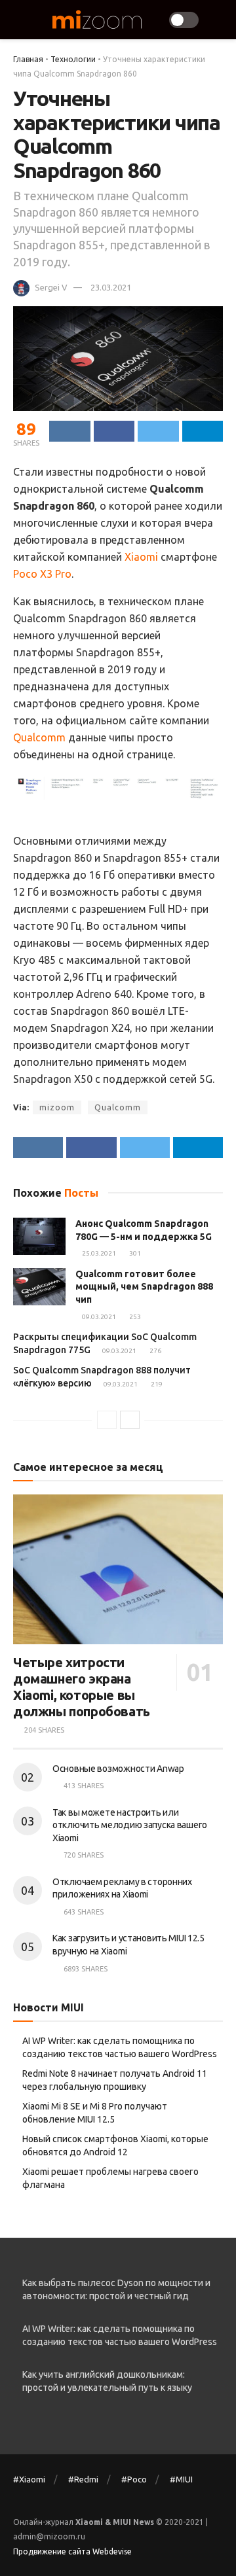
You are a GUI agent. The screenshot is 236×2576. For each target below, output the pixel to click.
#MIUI (181, 2479)
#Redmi (83, 2479)
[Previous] (107, 1420)
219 (156, 1384)
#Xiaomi (29, 2479)
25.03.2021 (98, 1253)
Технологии (73, 59)
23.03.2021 (111, 287)
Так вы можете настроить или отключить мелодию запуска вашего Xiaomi (130, 1825)
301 (134, 1253)
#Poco (134, 2479)
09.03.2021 (98, 1317)
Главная (28, 59)
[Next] (130, 1420)
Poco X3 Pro (42, 574)
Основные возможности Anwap (118, 1769)
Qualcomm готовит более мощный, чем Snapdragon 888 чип (144, 1287)
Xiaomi (141, 557)
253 (134, 1317)
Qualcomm (39, 737)
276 (155, 1351)
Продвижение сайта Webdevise (72, 2551)
